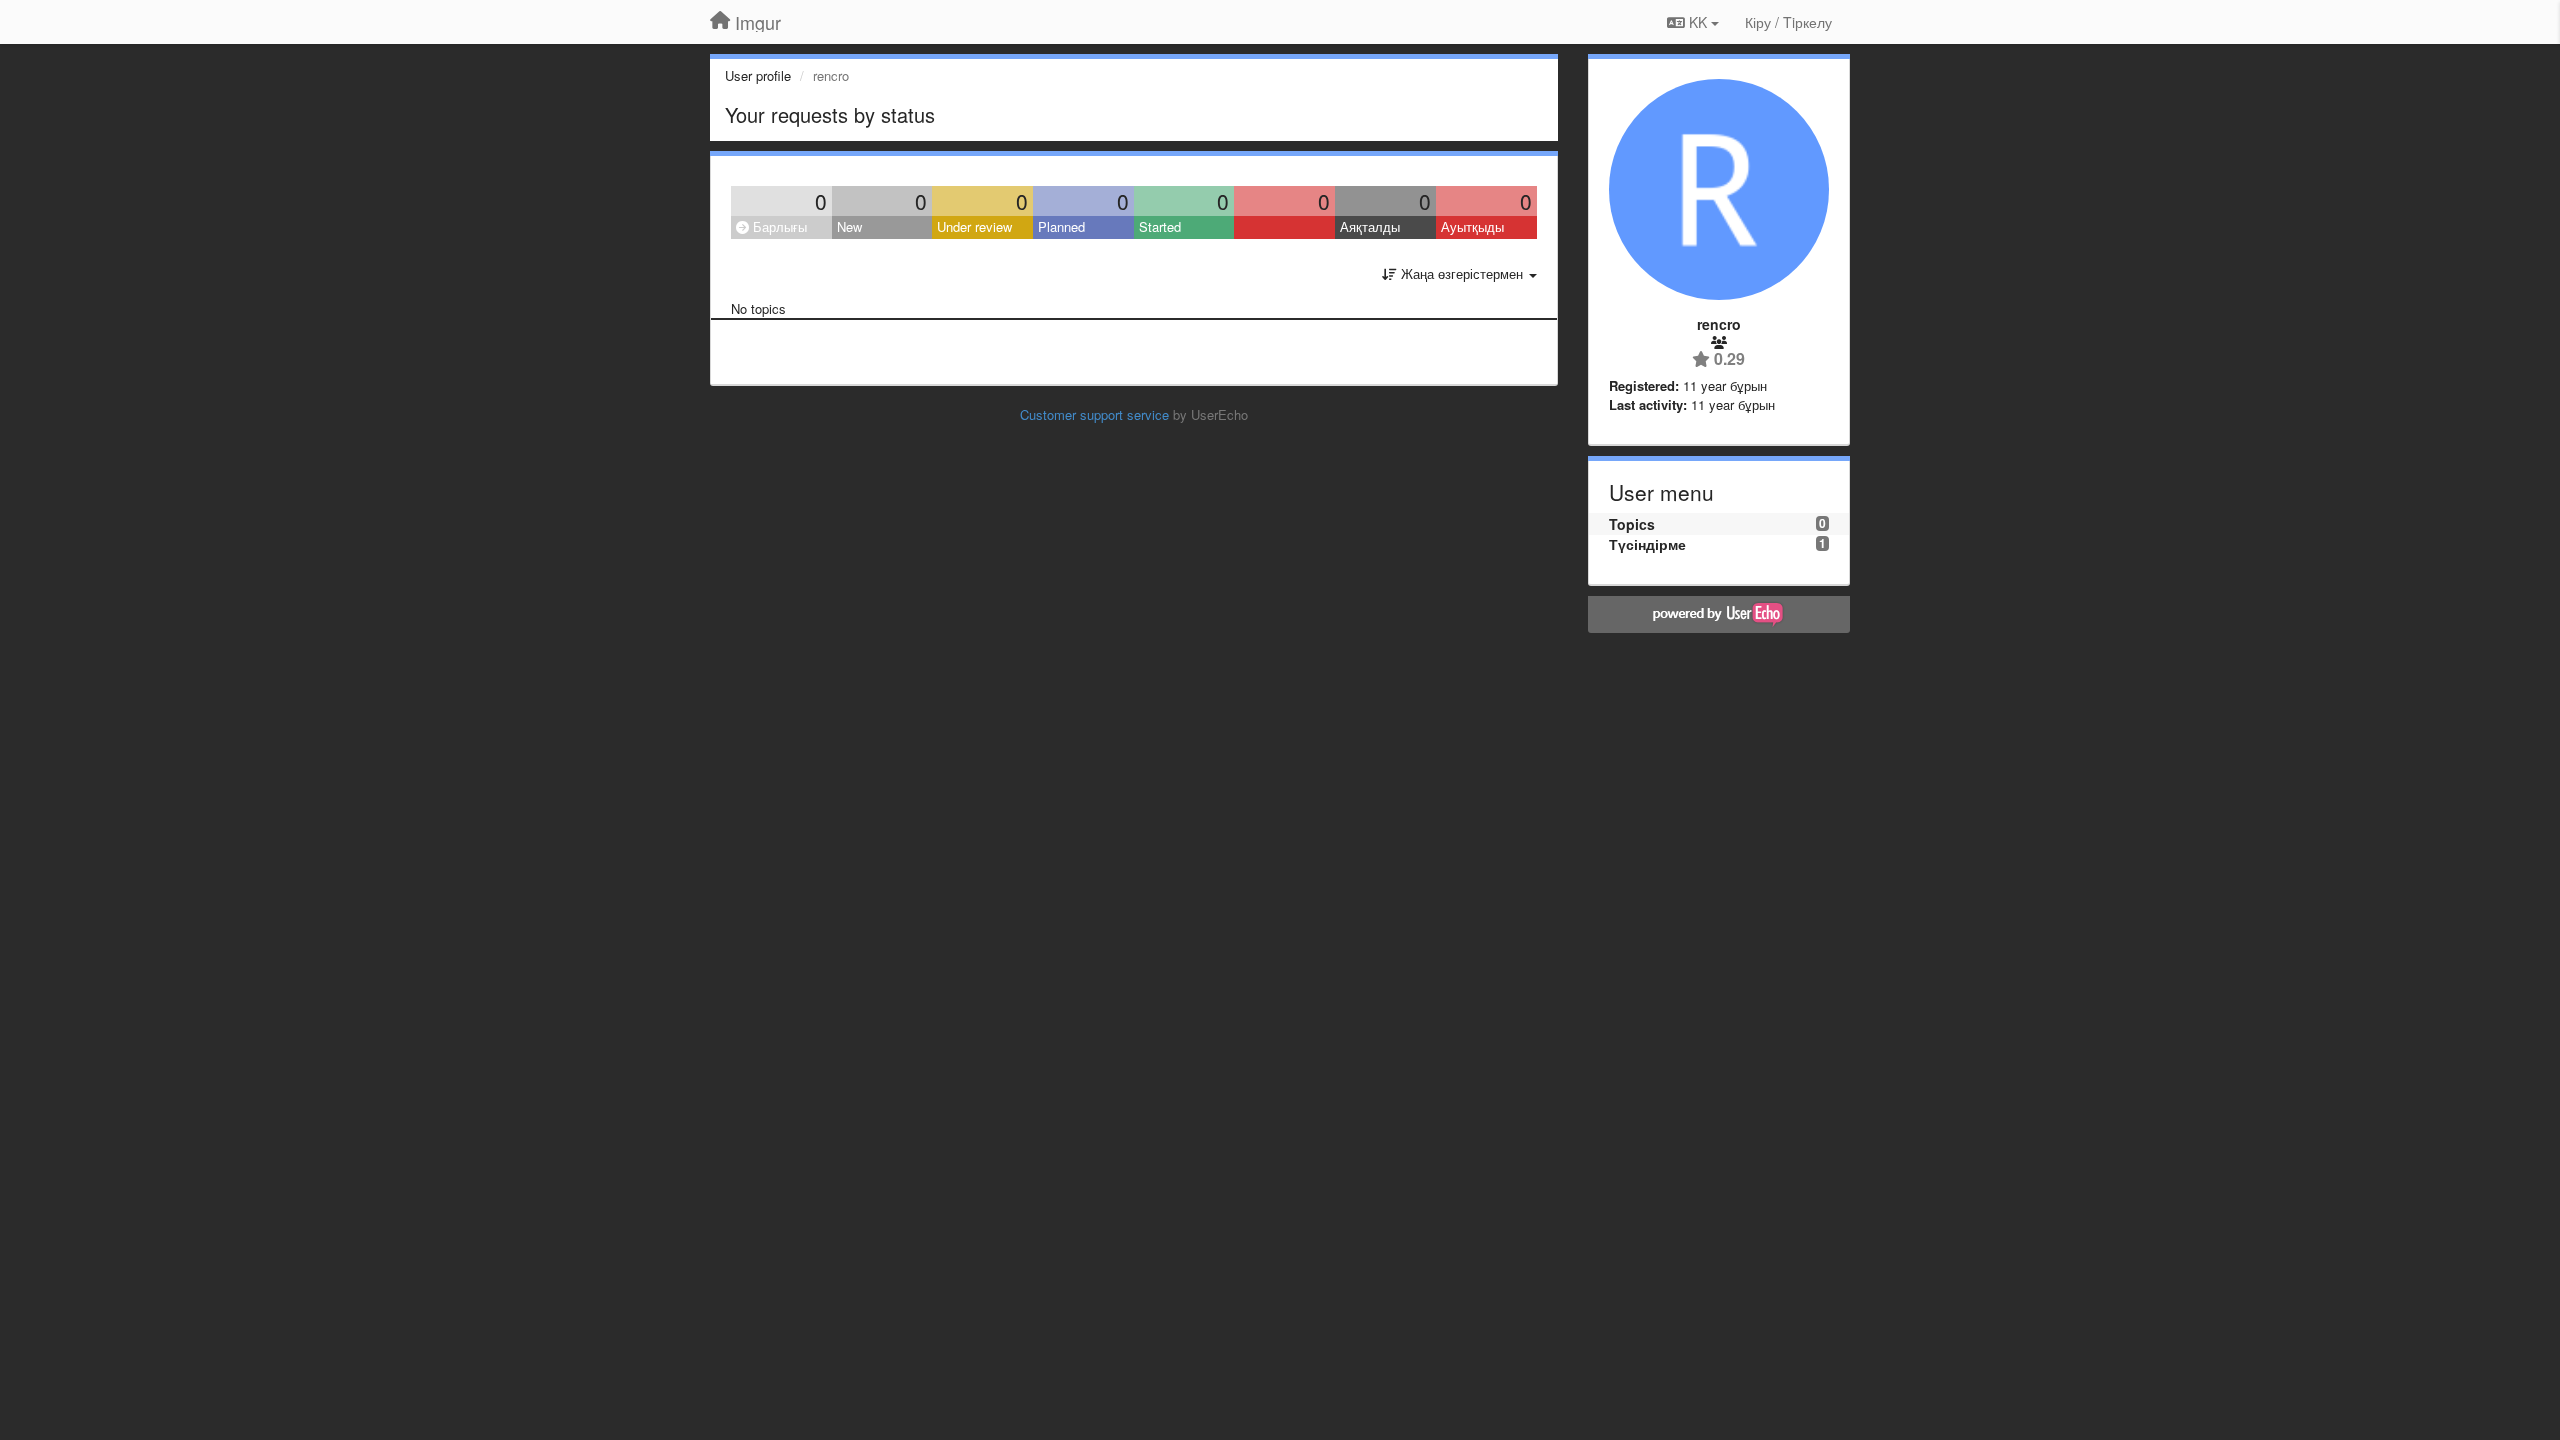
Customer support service (1094, 414)
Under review (974, 226)
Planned (1061, 226)
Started (1160, 226)
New (849, 226)
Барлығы (778, 226)
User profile (758, 75)
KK (1698, 22)
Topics (1632, 524)
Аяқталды (1370, 226)
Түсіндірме (1647, 544)
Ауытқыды (1472, 226)
